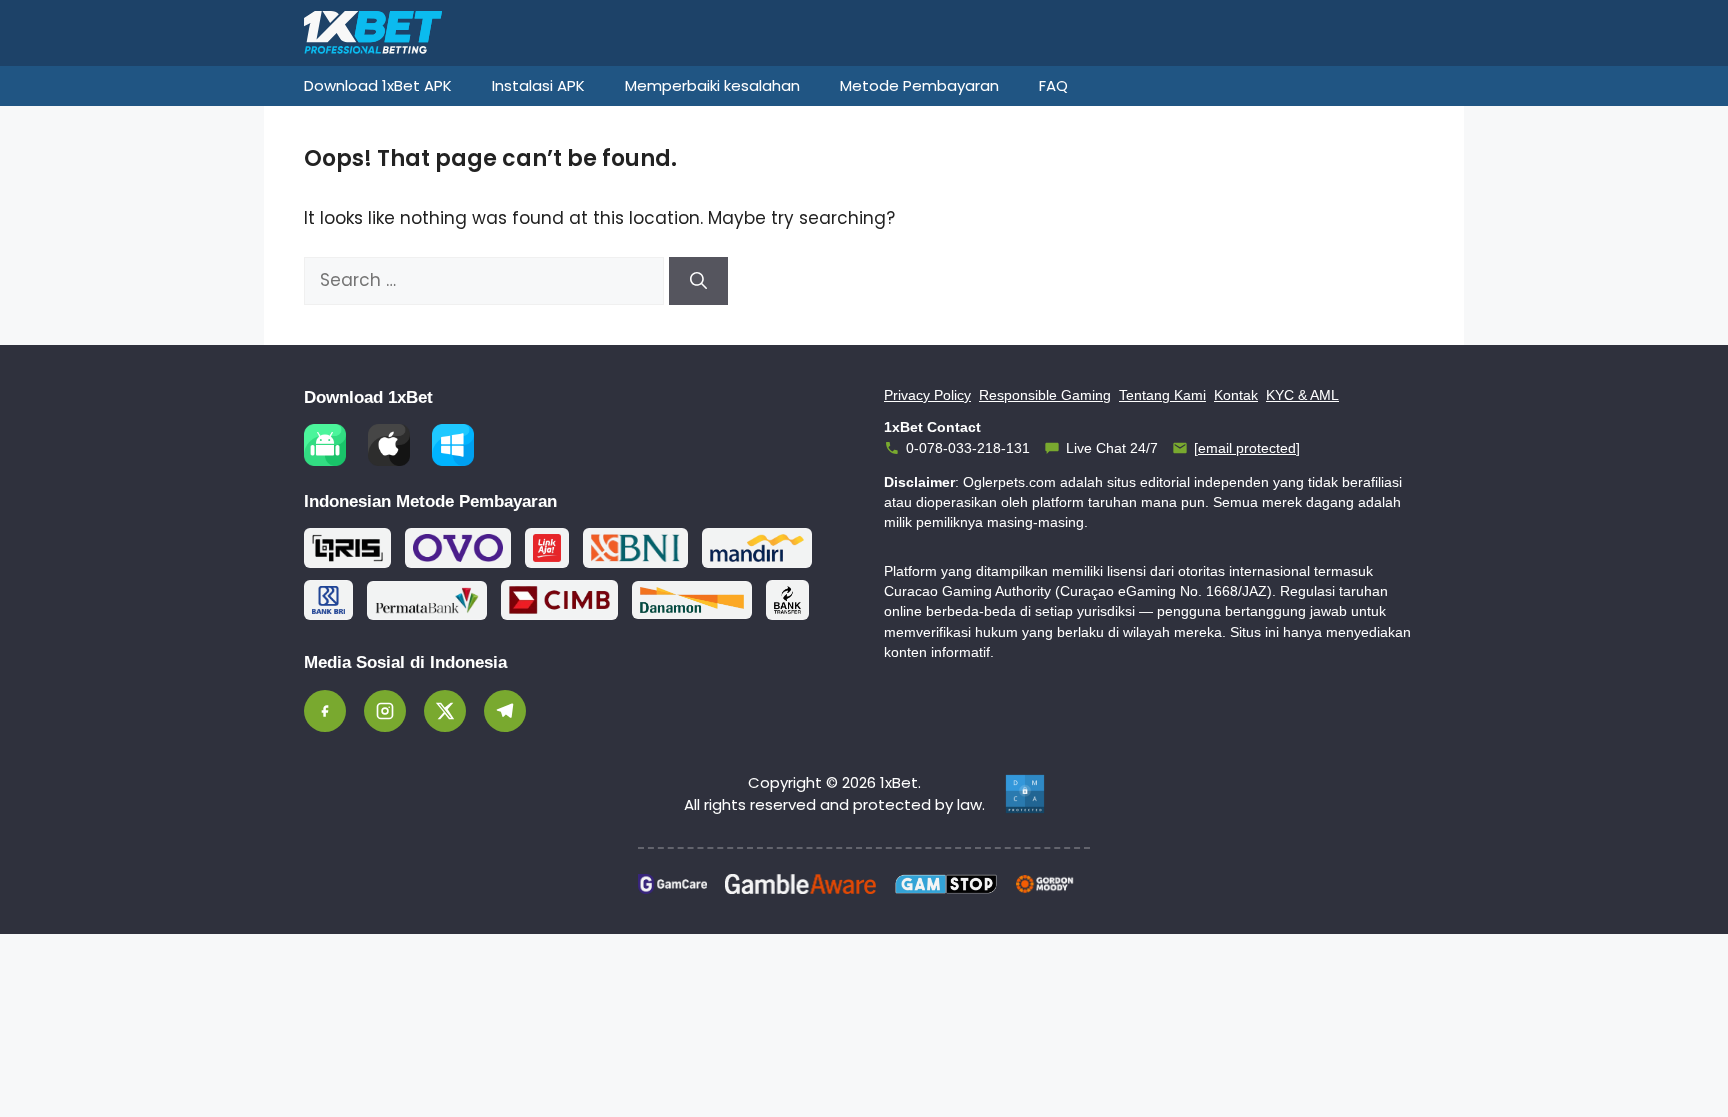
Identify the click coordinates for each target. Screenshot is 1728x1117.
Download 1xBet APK (378, 85)
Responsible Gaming (1045, 395)
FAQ (1053, 85)
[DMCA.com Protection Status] (1025, 794)
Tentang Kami (1162, 395)
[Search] (698, 281)
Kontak (1236, 395)
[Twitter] (445, 711)
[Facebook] (325, 711)
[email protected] (1247, 448)
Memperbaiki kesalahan (712, 85)
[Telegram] (505, 711)
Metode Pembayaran (919, 85)
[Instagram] (385, 711)
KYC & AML (1302, 395)
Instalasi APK (538, 85)
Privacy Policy (927, 395)
